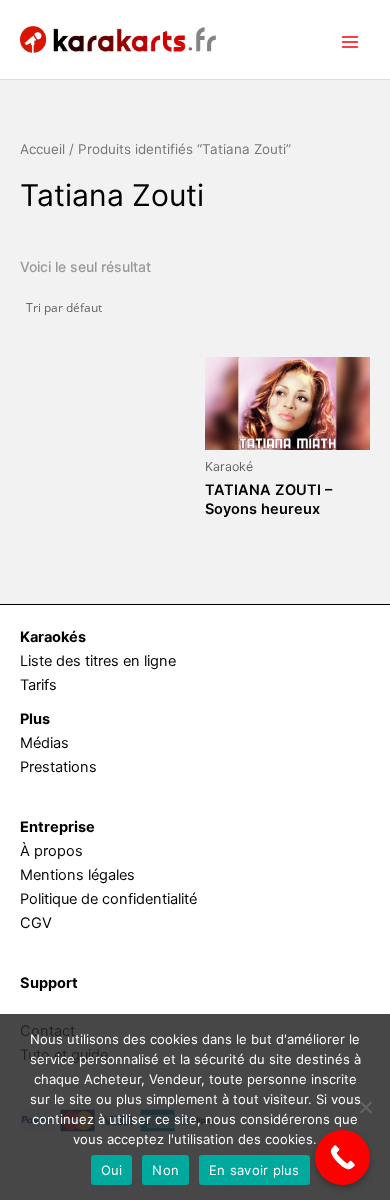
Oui (112, 1170)
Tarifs (38, 685)
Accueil (42, 149)
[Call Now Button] (342, 1157)
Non (165, 1170)
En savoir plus (254, 1170)
